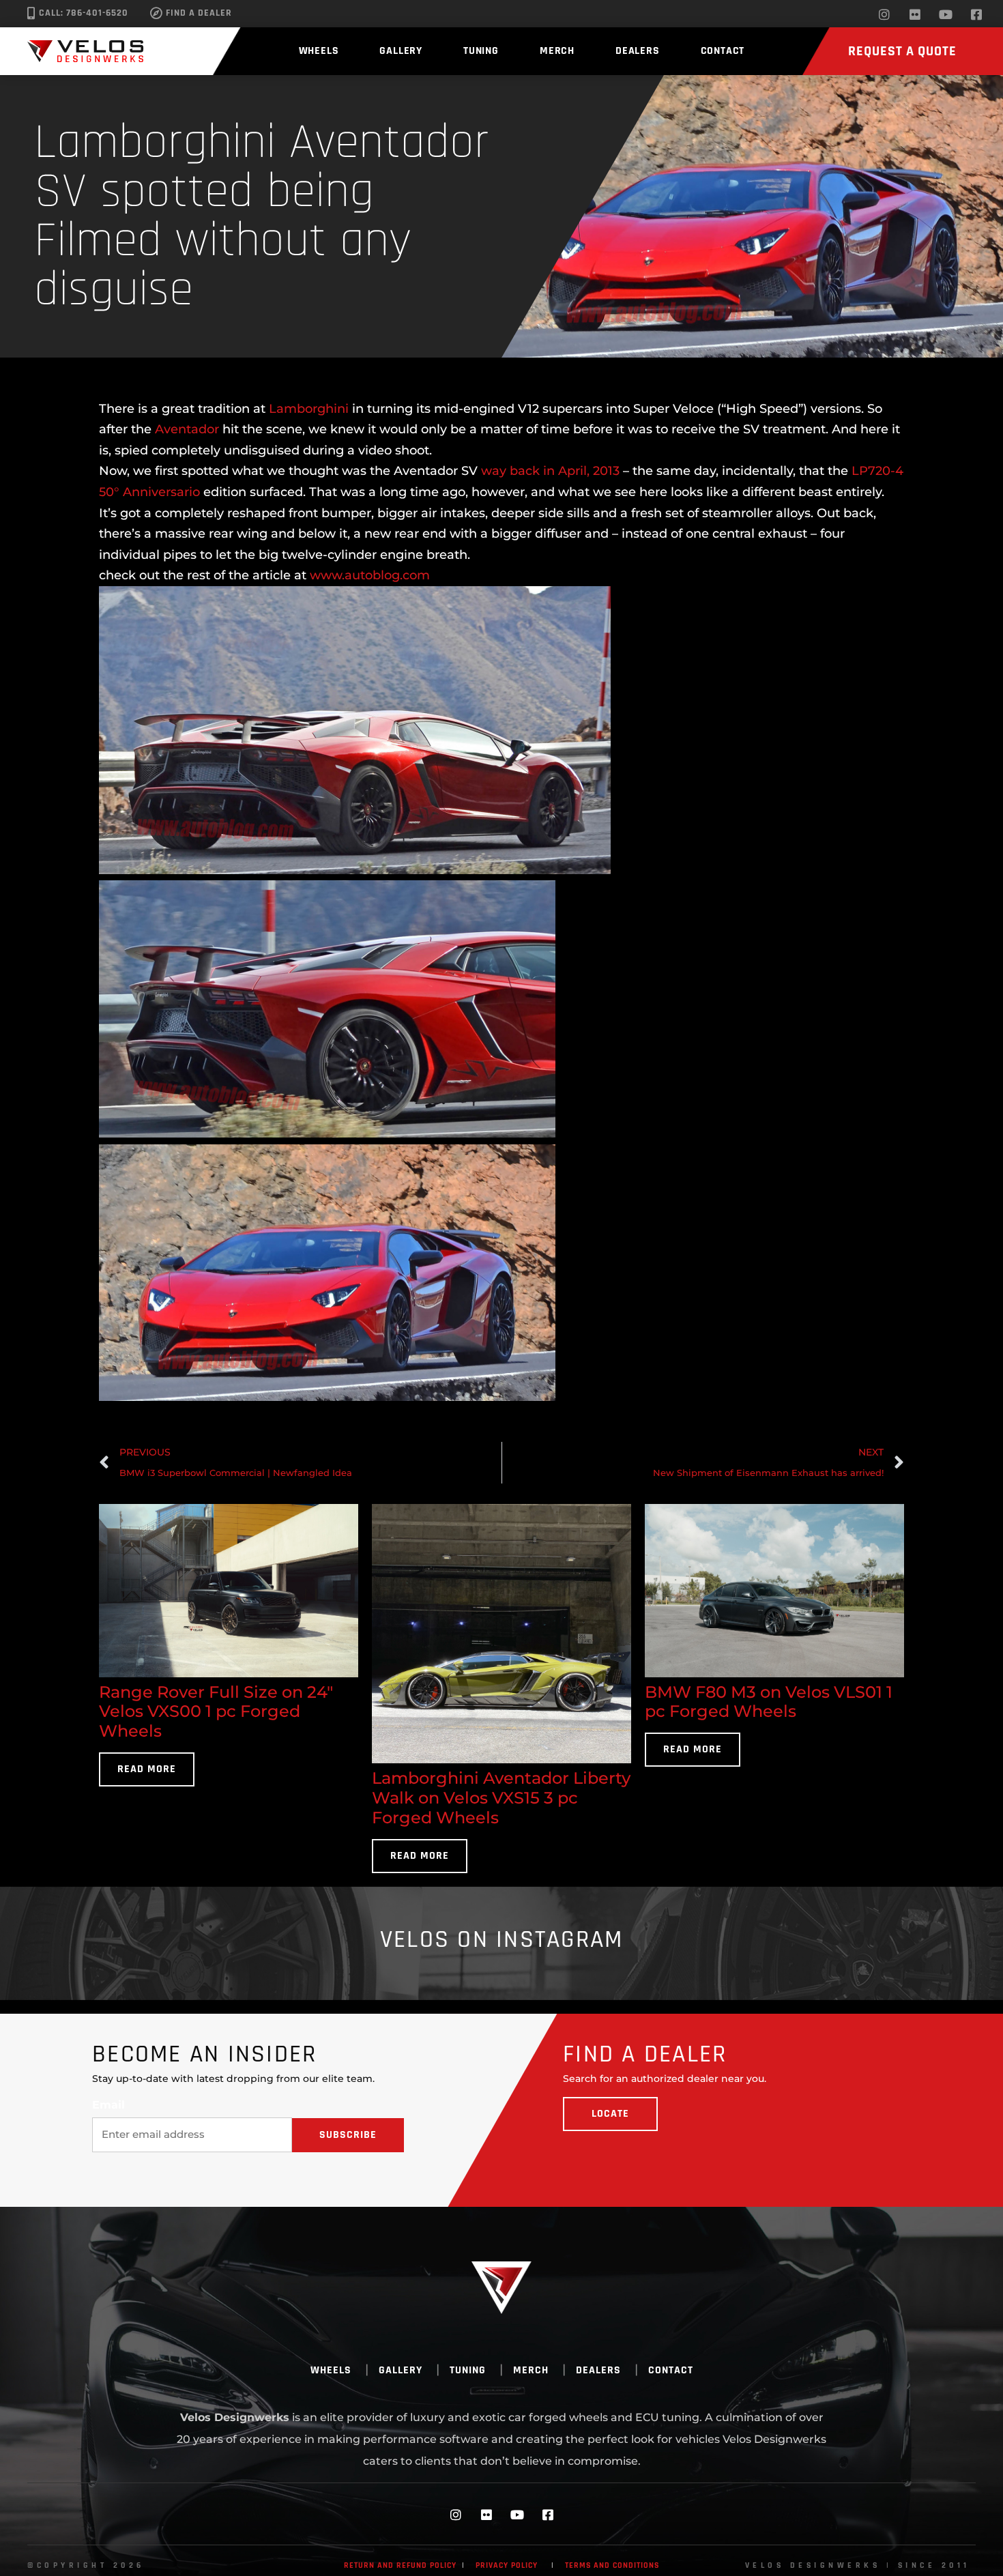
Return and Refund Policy (400, 2565)
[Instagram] (884, 14)
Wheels (319, 51)
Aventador (187, 429)
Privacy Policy (507, 2565)
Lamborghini (309, 409)
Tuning (481, 51)
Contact (723, 51)
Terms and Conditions (612, 2565)
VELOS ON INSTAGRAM (502, 1940)
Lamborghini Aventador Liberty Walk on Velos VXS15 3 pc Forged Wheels (501, 1798)
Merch (557, 51)
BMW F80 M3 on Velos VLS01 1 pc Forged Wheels (769, 1702)
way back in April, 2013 (550, 471)
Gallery (401, 51)
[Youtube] (946, 14)
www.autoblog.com (372, 575)
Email (108, 2105)
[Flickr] (915, 14)
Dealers (638, 51)
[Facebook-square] (976, 14)
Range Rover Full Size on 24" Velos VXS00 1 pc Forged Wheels (216, 1712)
